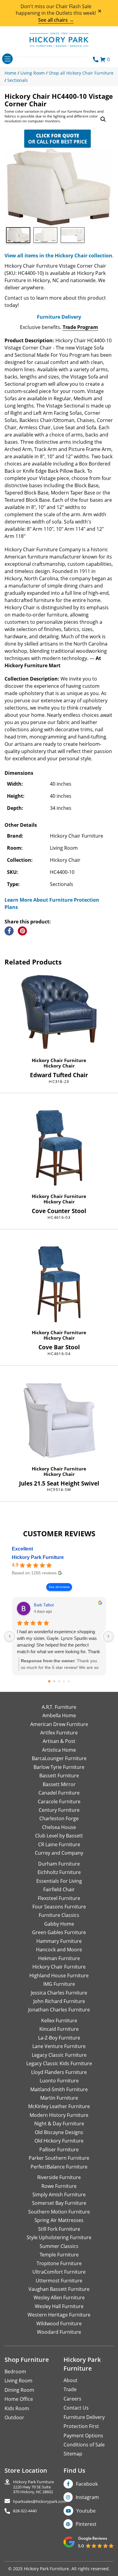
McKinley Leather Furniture (59, 2106)
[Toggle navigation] (7, 59)
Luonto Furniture (59, 2081)
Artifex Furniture (59, 1733)
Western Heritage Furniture (59, 2315)
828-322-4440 (25, 2511)
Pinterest (86, 2524)
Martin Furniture (59, 2098)
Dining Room (19, 2390)
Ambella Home (59, 1715)
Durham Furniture (59, 1864)
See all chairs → (56, 20)
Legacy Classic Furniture (59, 2055)
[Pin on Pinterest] (22, 931)
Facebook (87, 2484)
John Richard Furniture (59, 2001)
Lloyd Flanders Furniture (59, 2072)
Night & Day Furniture (59, 2124)
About (70, 2380)
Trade (70, 2389)
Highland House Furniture (59, 1975)
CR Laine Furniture (59, 1844)
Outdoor (14, 2417)
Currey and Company (59, 1853)
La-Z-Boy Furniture (59, 2038)
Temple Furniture (59, 2255)
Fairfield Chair (59, 1889)
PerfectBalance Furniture (59, 2167)
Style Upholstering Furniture (59, 2237)
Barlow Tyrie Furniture (59, 1767)
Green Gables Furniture (59, 1932)
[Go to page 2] (59, 1681)
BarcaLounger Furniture (59, 1758)
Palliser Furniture (59, 2149)
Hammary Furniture (59, 1941)
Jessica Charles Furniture (59, 1993)
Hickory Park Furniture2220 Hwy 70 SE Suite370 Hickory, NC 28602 (33, 2487)
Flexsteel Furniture (59, 1898)
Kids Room (17, 2408)
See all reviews (59, 1587)
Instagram (87, 2497)
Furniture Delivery (59, 317)
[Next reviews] (108, 1636)
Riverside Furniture (59, 2177)
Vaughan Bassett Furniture (59, 2289)
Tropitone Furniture (59, 2263)
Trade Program (80, 327)
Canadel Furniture (59, 1793)
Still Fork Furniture (59, 2229)
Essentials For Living (59, 1881)
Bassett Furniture (59, 1776)
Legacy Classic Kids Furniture (59, 2063)
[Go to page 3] (64, 1681)
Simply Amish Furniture (59, 2194)
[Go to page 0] (49, 1681)
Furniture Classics (59, 1915)
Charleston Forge (59, 1818)
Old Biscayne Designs (59, 2132)
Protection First (81, 2426)
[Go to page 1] (54, 1681)
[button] (103, 119)
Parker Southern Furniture (59, 2158)
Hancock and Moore (59, 1950)
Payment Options (83, 2436)
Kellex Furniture (59, 2021)
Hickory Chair (59, 1066)
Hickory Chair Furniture (59, 1060)
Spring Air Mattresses (59, 2220)
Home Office (19, 2399)
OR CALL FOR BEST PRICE (58, 139)
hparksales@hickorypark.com (40, 2502)
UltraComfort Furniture (59, 2272)
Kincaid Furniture (59, 2029)
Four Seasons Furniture (59, 1907)
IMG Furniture (59, 1984)
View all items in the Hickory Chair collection (58, 256)
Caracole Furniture (59, 1802)
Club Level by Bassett (59, 1836)
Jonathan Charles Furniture (59, 2010)
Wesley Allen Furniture (59, 2297)
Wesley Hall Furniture (59, 2306)
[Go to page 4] (69, 1681)
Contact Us (76, 2408)
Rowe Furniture (59, 2186)
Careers (72, 2399)
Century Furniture (59, 1810)
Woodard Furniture (59, 2332)
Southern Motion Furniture (59, 2212)
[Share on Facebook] (9, 931)
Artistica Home (59, 1750)
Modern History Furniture (59, 2115)
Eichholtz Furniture (59, 1872)
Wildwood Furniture (59, 2323)
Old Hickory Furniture (59, 2141)
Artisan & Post (59, 1741)
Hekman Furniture (59, 1958)
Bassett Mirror (59, 1784)
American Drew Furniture (59, 1724)
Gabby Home (59, 1924)
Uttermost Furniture (59, 2281)
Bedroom (15, 2372)
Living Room (18, 2381)
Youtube (86, 2511)
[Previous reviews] (10, 1636)
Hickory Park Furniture (38, 1557)
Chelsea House (59, 1827)
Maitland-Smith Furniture (59, 2089)
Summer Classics (59, 2246)
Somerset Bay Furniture (59, 2203)
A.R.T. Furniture (59, 1707)
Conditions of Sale (84, 2445)
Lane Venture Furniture (59, 2046)
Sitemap (73, 2454)
